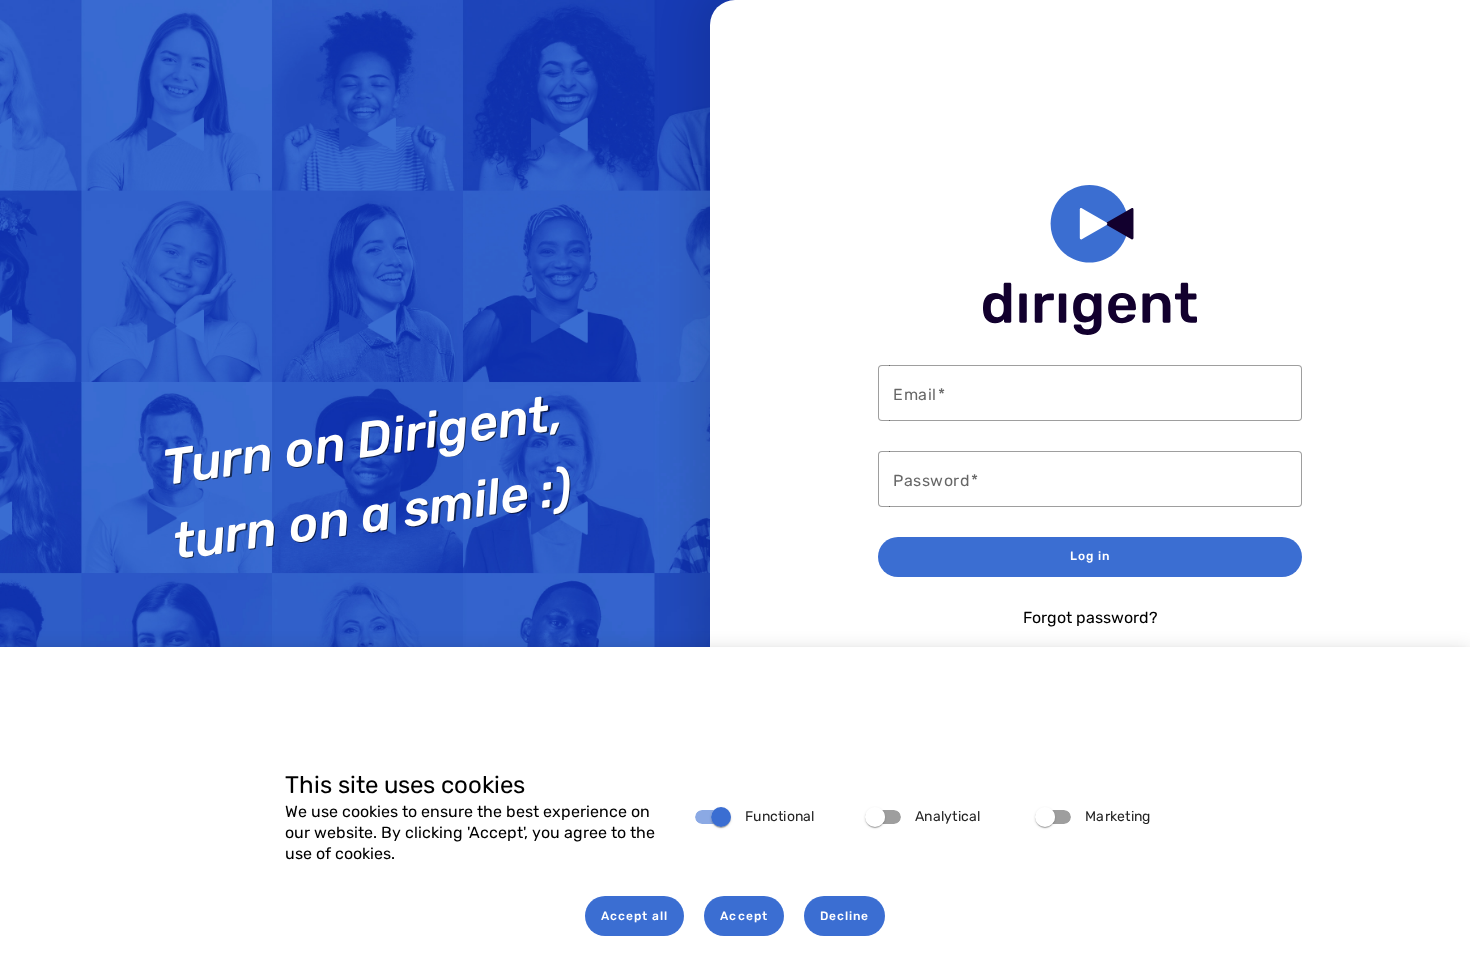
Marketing (1117, 816)
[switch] (713, 817)
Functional (780, 816)
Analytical (948, 816)
